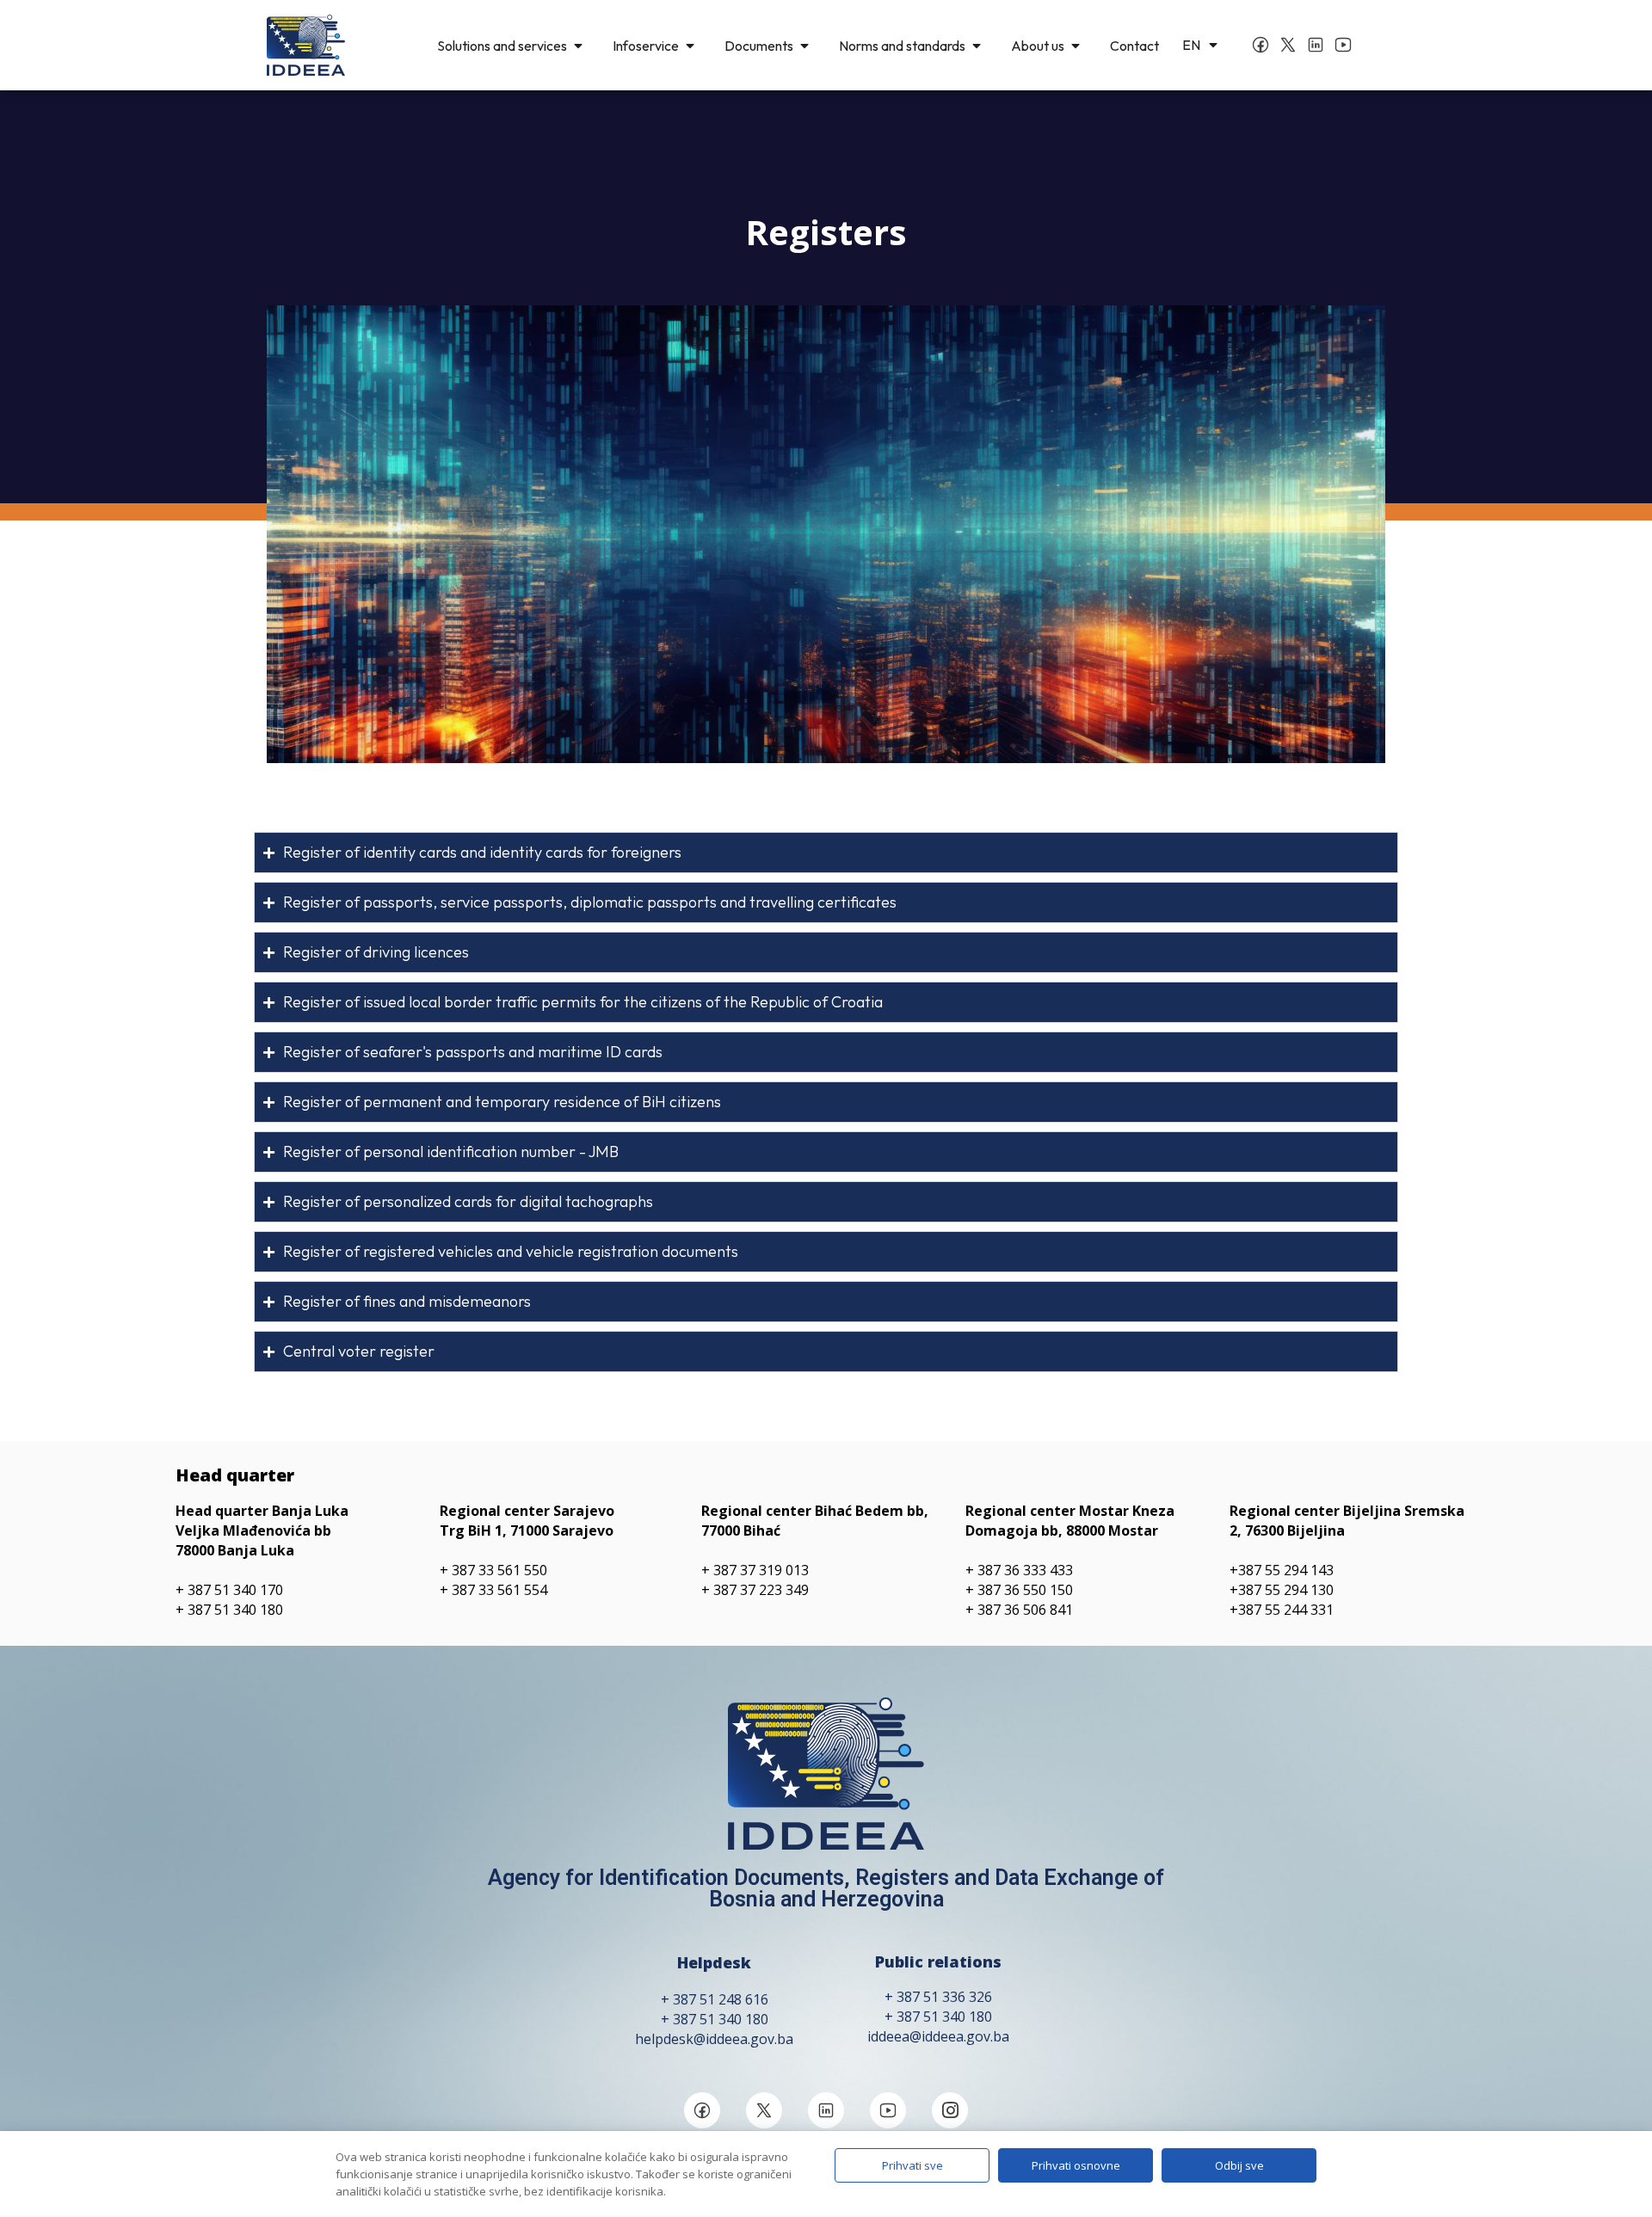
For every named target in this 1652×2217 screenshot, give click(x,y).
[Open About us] (1076, 46)
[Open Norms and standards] (977, 46)
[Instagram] (950, 2110)
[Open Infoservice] (690, 46)
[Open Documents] (804, 46)
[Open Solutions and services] (578, 46)
